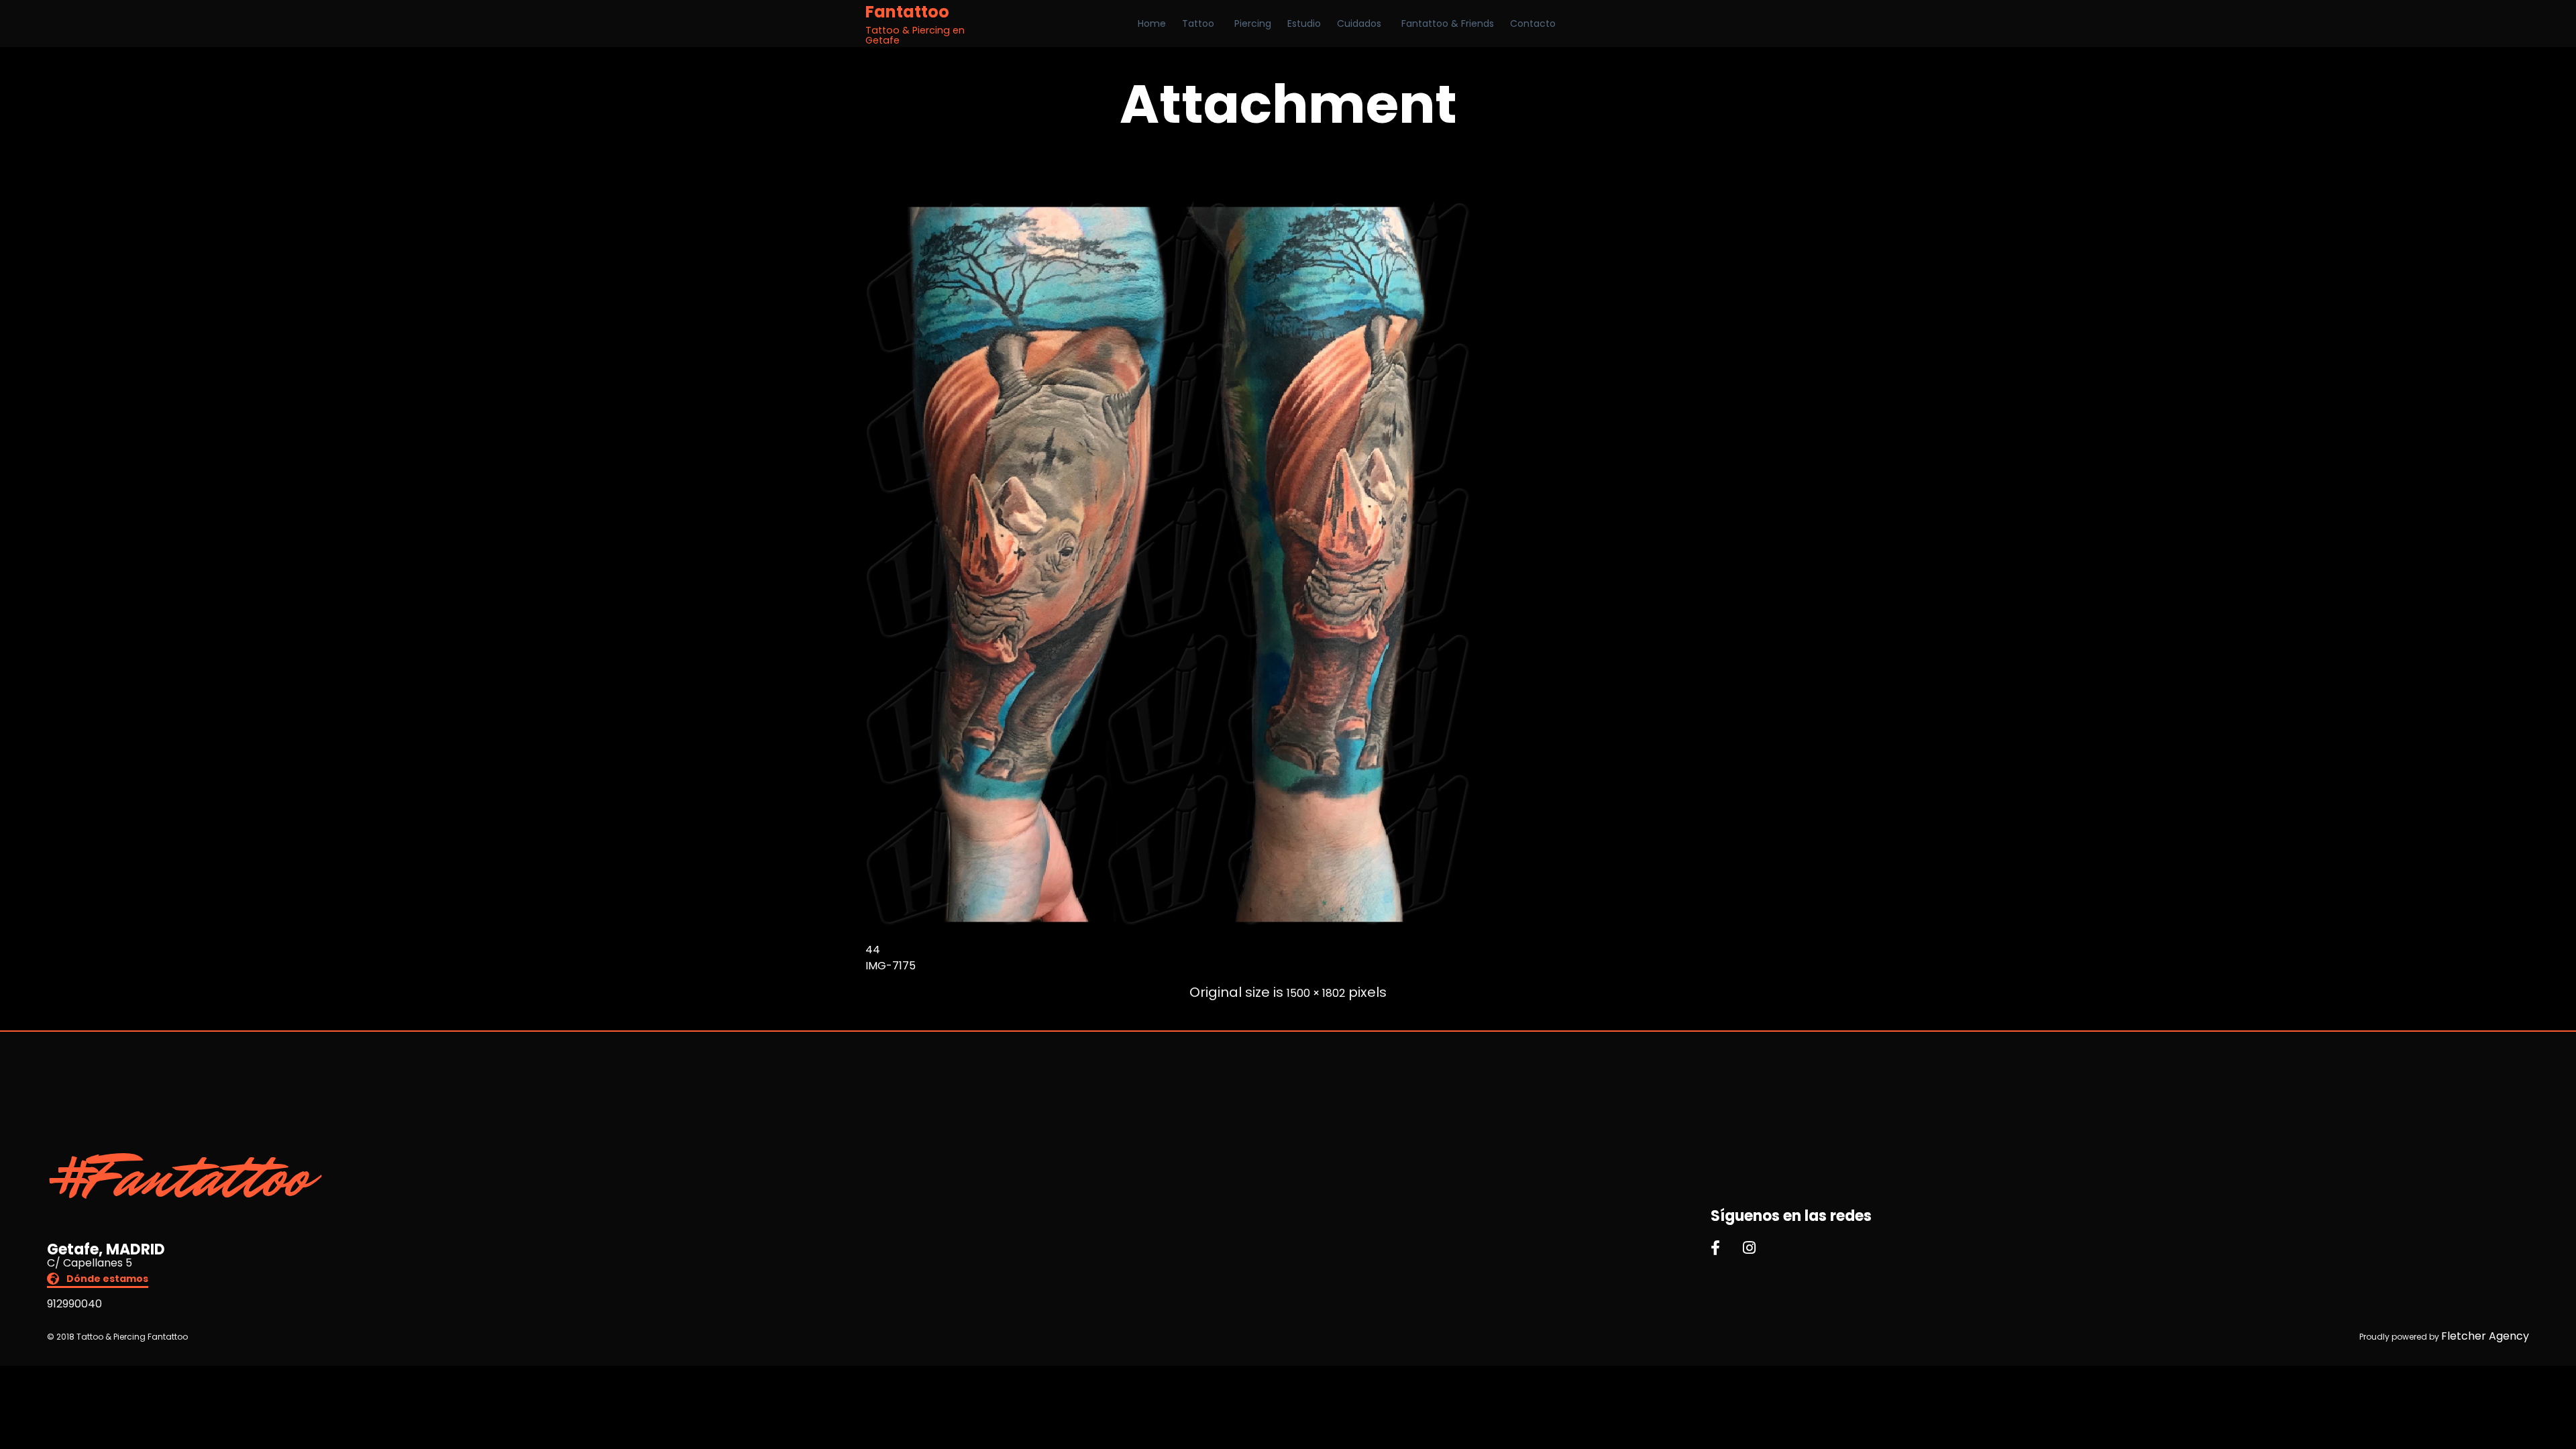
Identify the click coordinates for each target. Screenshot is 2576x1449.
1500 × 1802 (1316, 993)
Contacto (1533, 23)
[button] (98, 1280)
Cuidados (1359, 23)
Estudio (1304, 23)
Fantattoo (907, 12)
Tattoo (1198, 23)
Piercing (1253, 23)
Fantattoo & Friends (1448, 23)
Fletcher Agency (2485, 1336)
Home (1152, 23)
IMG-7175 (891, 966)
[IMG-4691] (1167, 923)
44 (873, 950)
